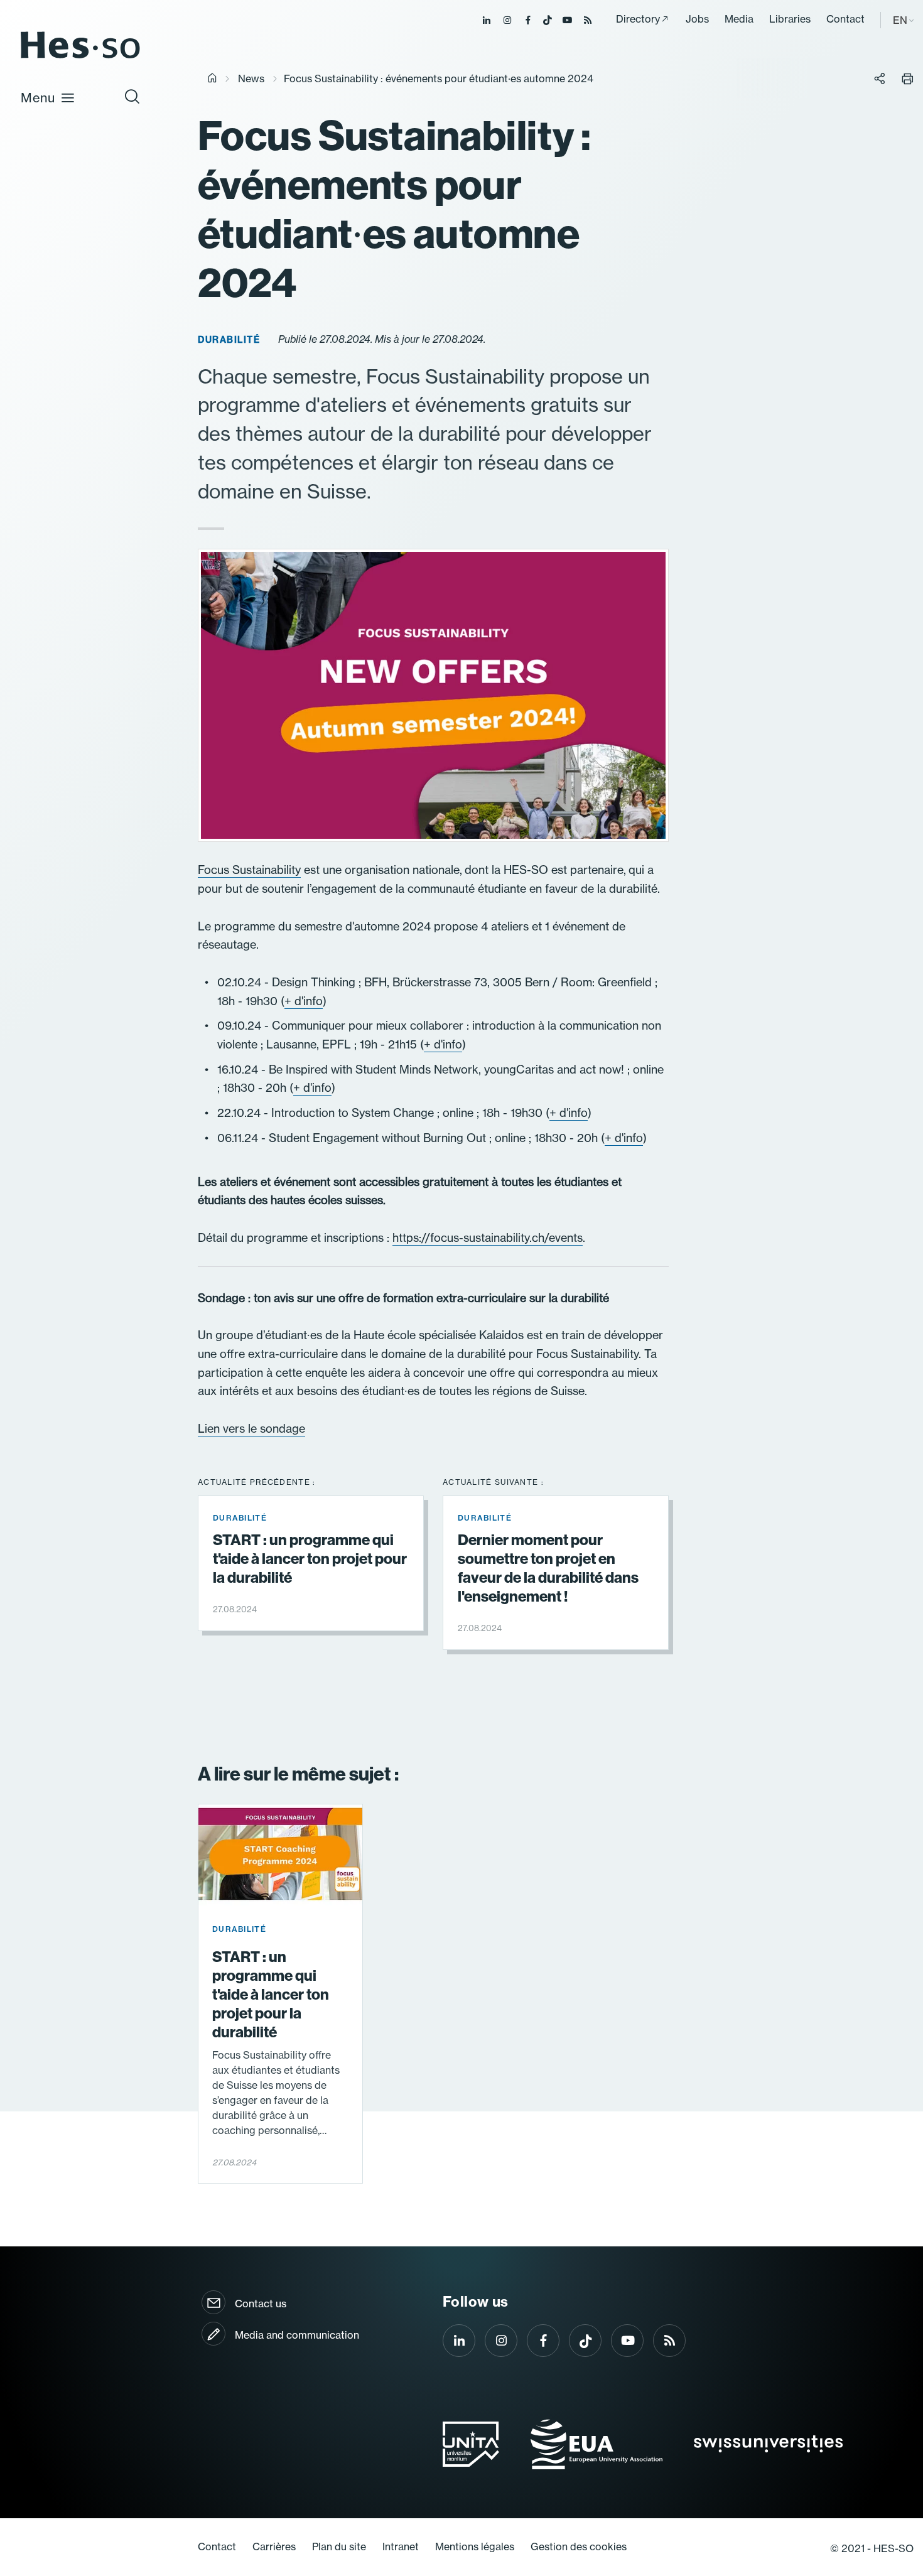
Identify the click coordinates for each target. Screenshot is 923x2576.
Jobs (697, 19)
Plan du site (339, 2546)
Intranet (401, 2546)
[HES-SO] (80, 57)
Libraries (790, 19)
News (251, 78)
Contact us (261, 2304)
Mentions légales (475, 2546)
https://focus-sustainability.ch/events (488, 1238)
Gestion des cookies (579, 2546)
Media (739, 19)
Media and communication (297, 2335)
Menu (38, 98)
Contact (845, 19)
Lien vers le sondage (251, 1429)
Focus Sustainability (249, 870)
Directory (638, 19)
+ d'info (304, 1001)
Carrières (274, 2546)
